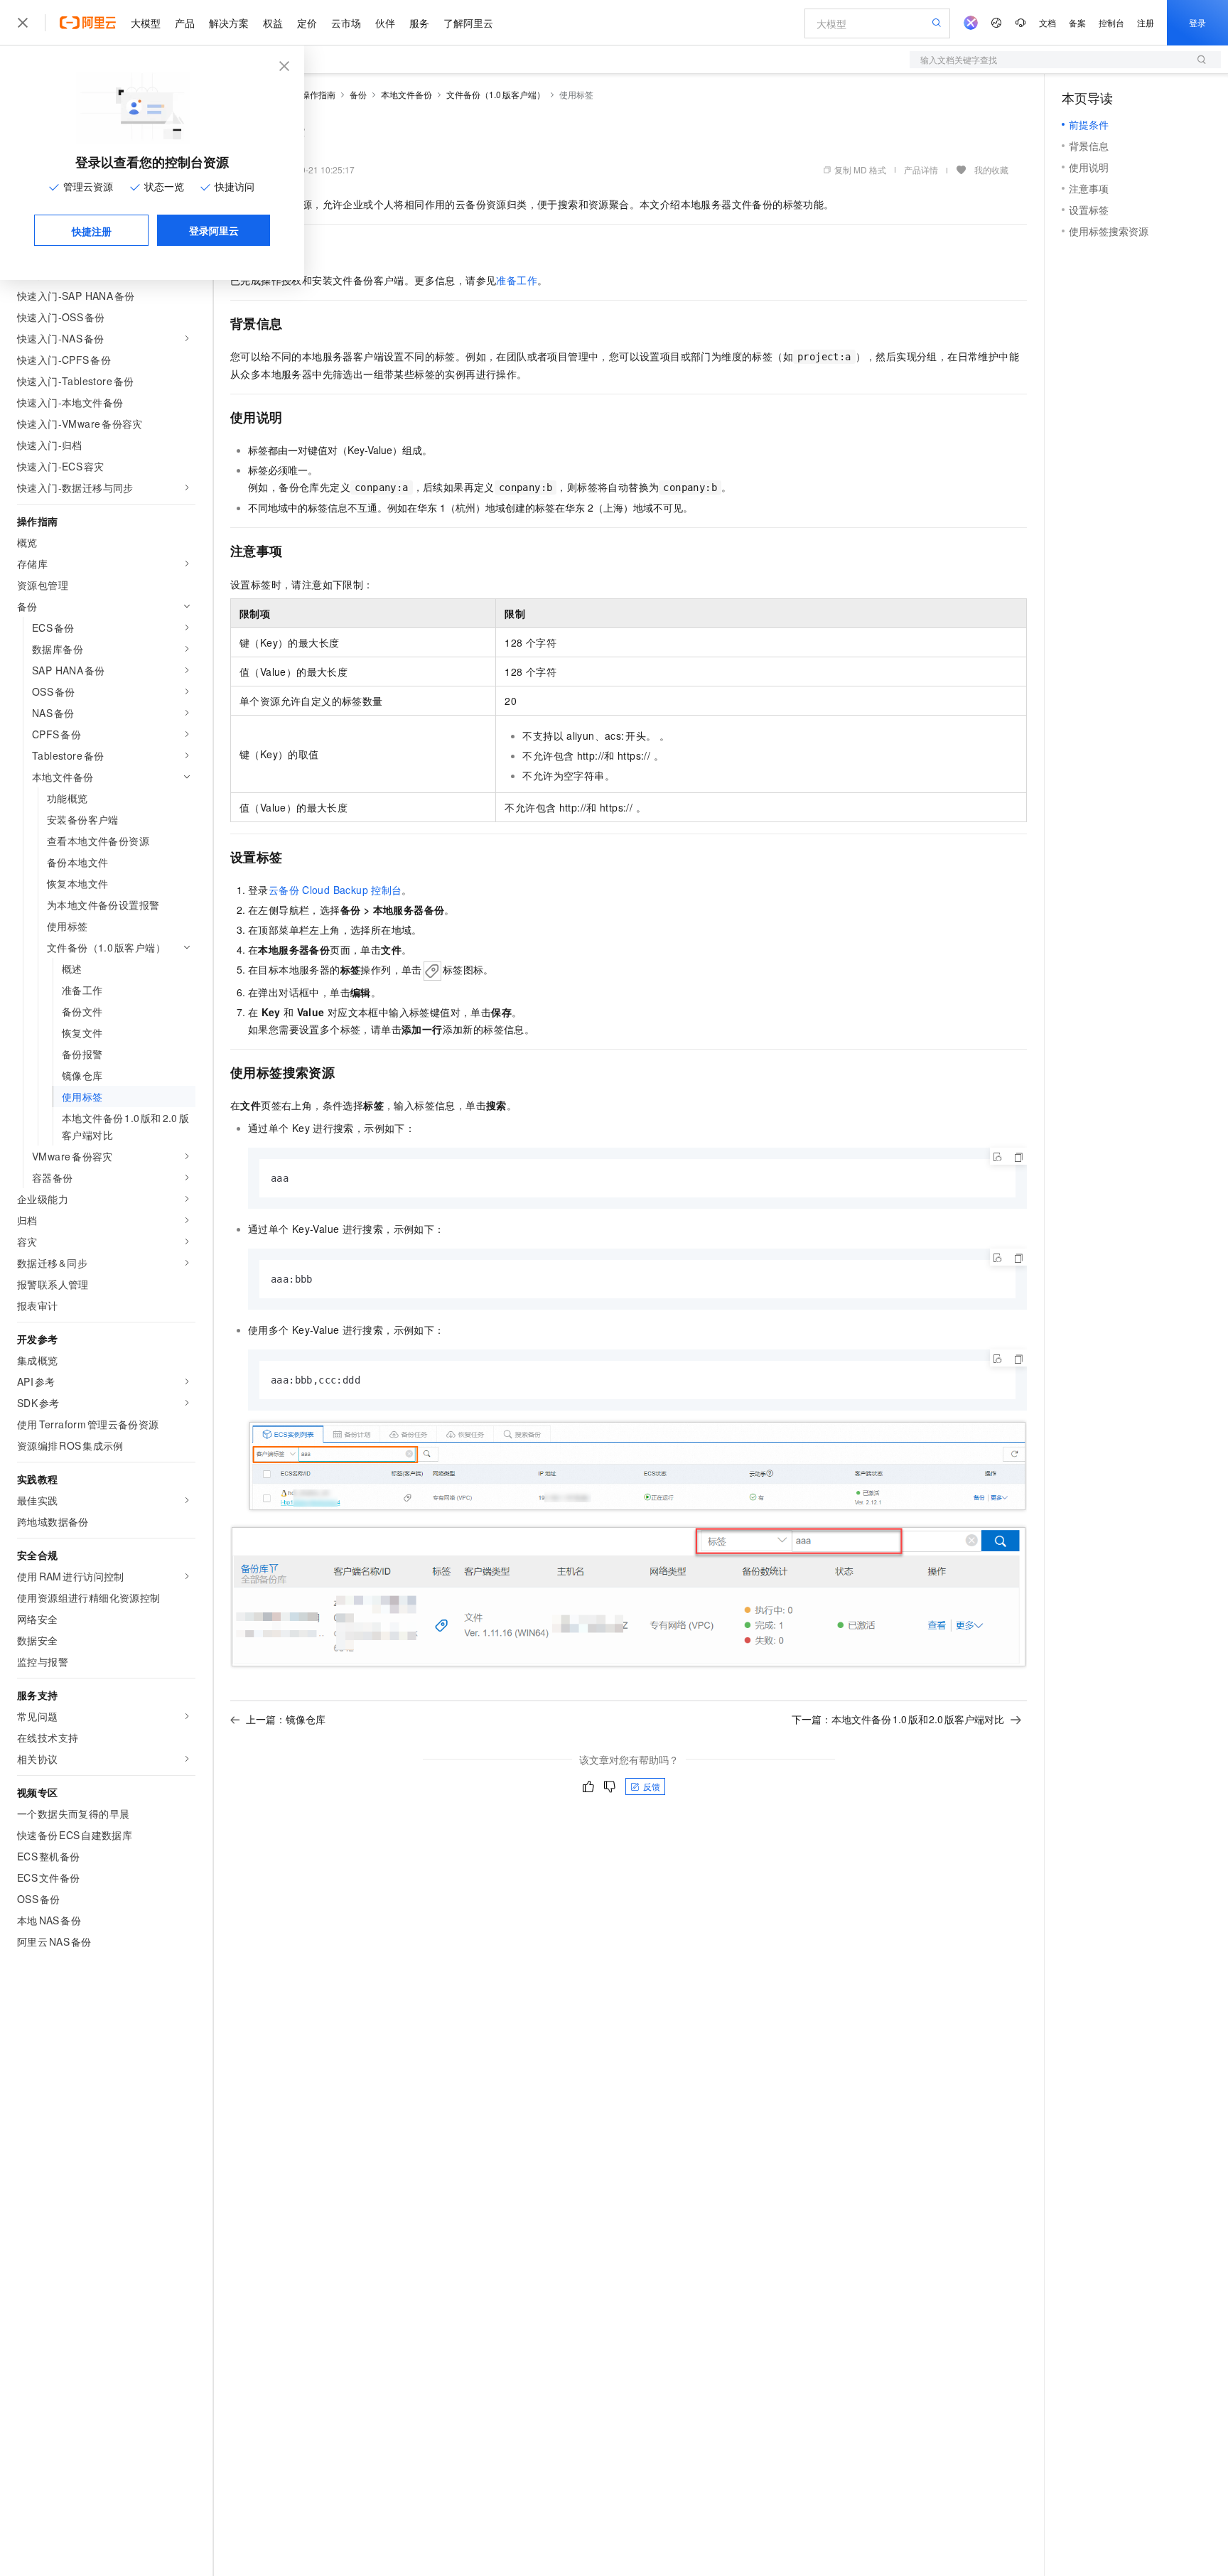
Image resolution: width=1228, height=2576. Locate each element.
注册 (1146, 22)
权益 (273, 23)
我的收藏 (991, 169)
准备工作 (517, 280)
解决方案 (229, 23)
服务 (419, 23)
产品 (185, 23)
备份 (358, 94)
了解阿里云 (468, 23)
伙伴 (385, 23)
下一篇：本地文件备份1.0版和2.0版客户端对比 (898, 1719)
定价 (307, 23)
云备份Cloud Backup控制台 (335, 890)
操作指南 (318, 94)
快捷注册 (92, 231)
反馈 (652, 1786)
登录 (1197, 22)
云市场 (346, 23)
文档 (1047, 22)
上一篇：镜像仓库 (286, 1719)
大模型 (146, 23)
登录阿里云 (214, 230)
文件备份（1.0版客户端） (496, 94)
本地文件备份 (406, 94)
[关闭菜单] (23, 23)
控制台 (1111, 22)
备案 (1077, 22)
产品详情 (921, 169)
